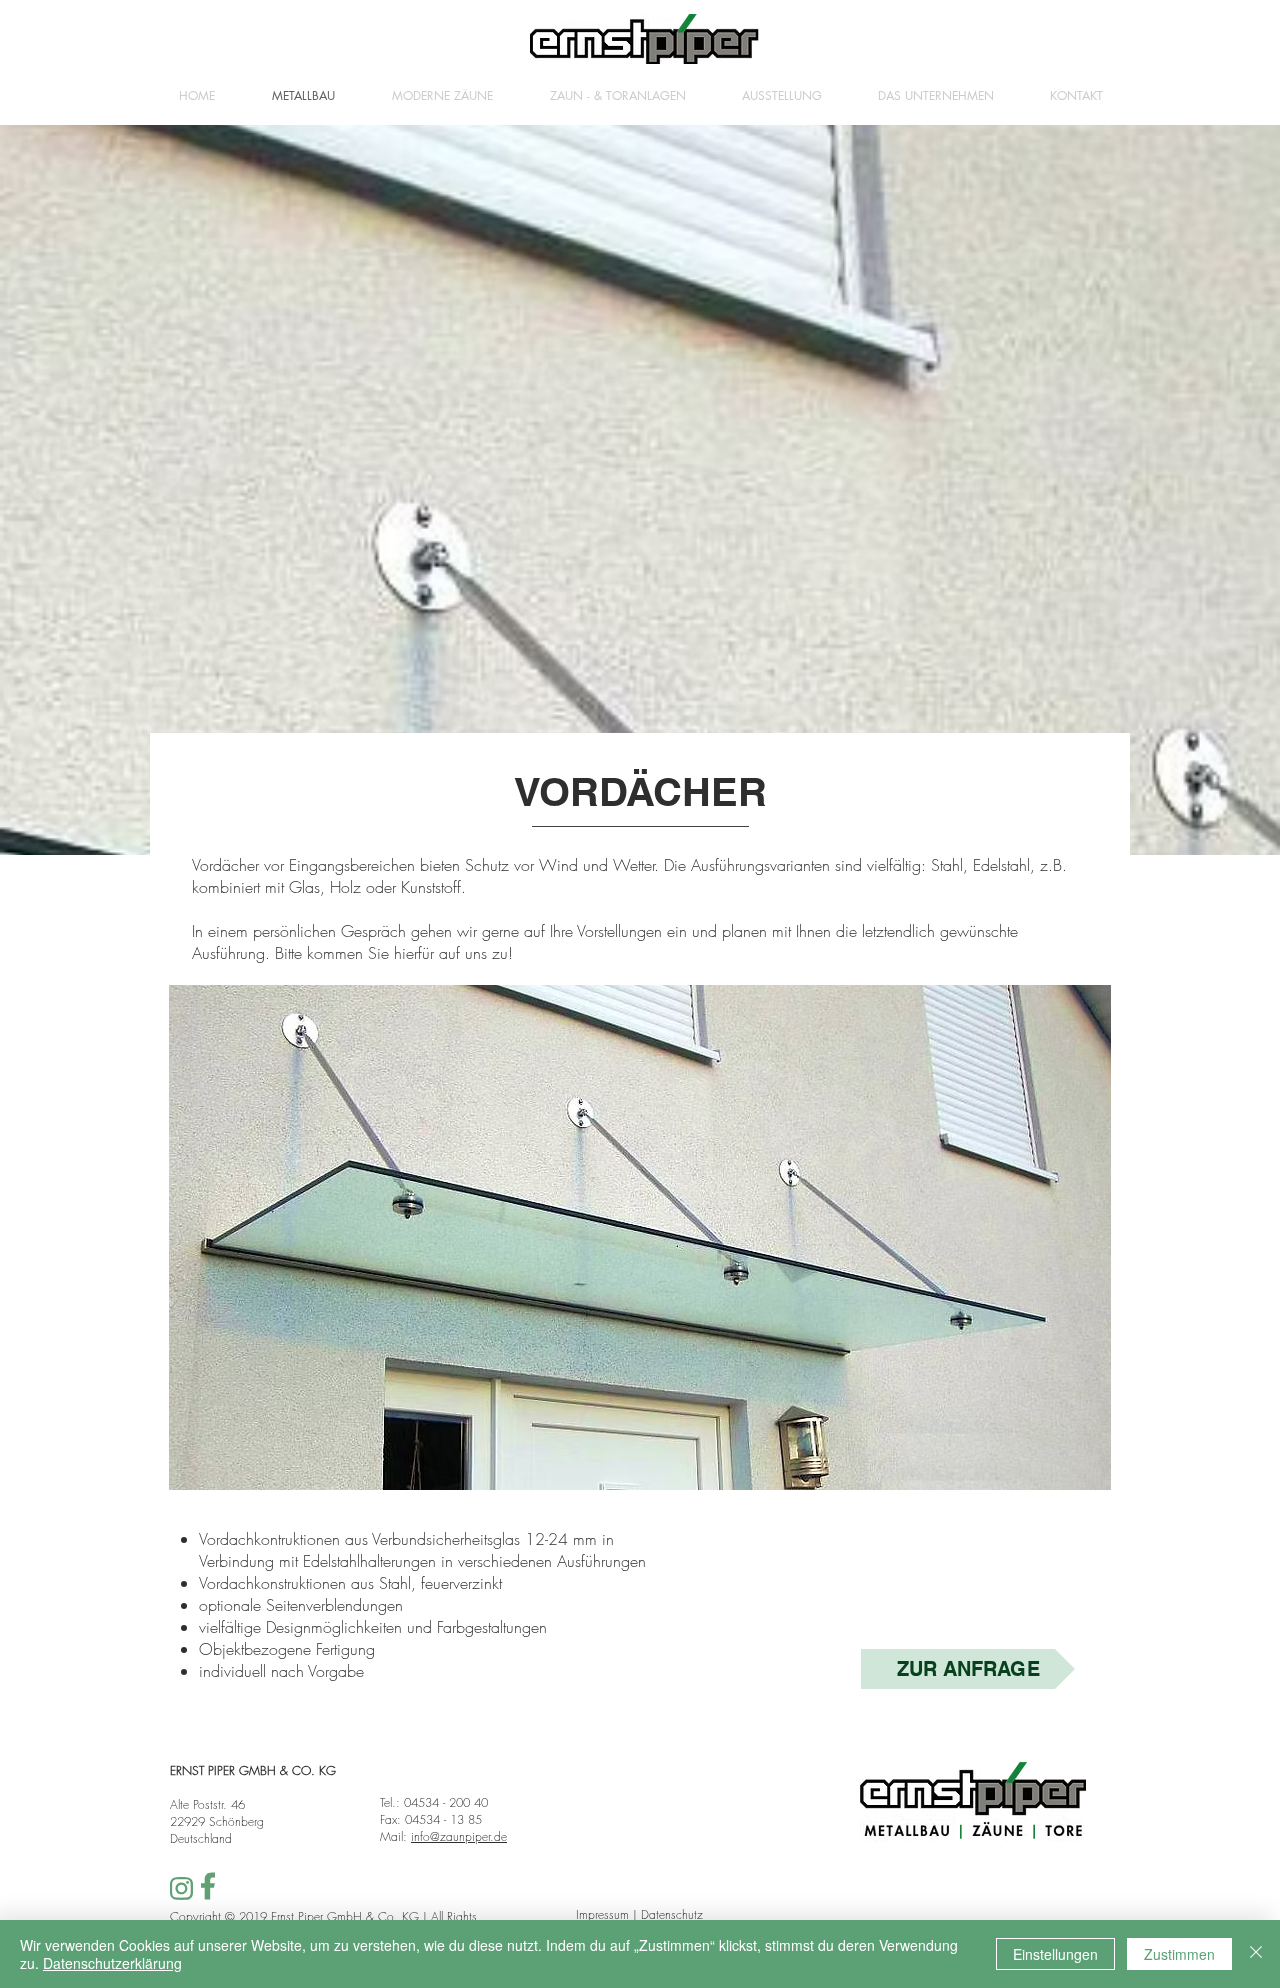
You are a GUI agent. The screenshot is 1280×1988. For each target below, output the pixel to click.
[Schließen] (1256, 1954)
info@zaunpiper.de (459, 1836)
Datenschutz (672, 1914)
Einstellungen (1055, 1954)
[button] (640, 1237)
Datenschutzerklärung (112, 1963)
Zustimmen (1179, 1954)
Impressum (602, 1914)
